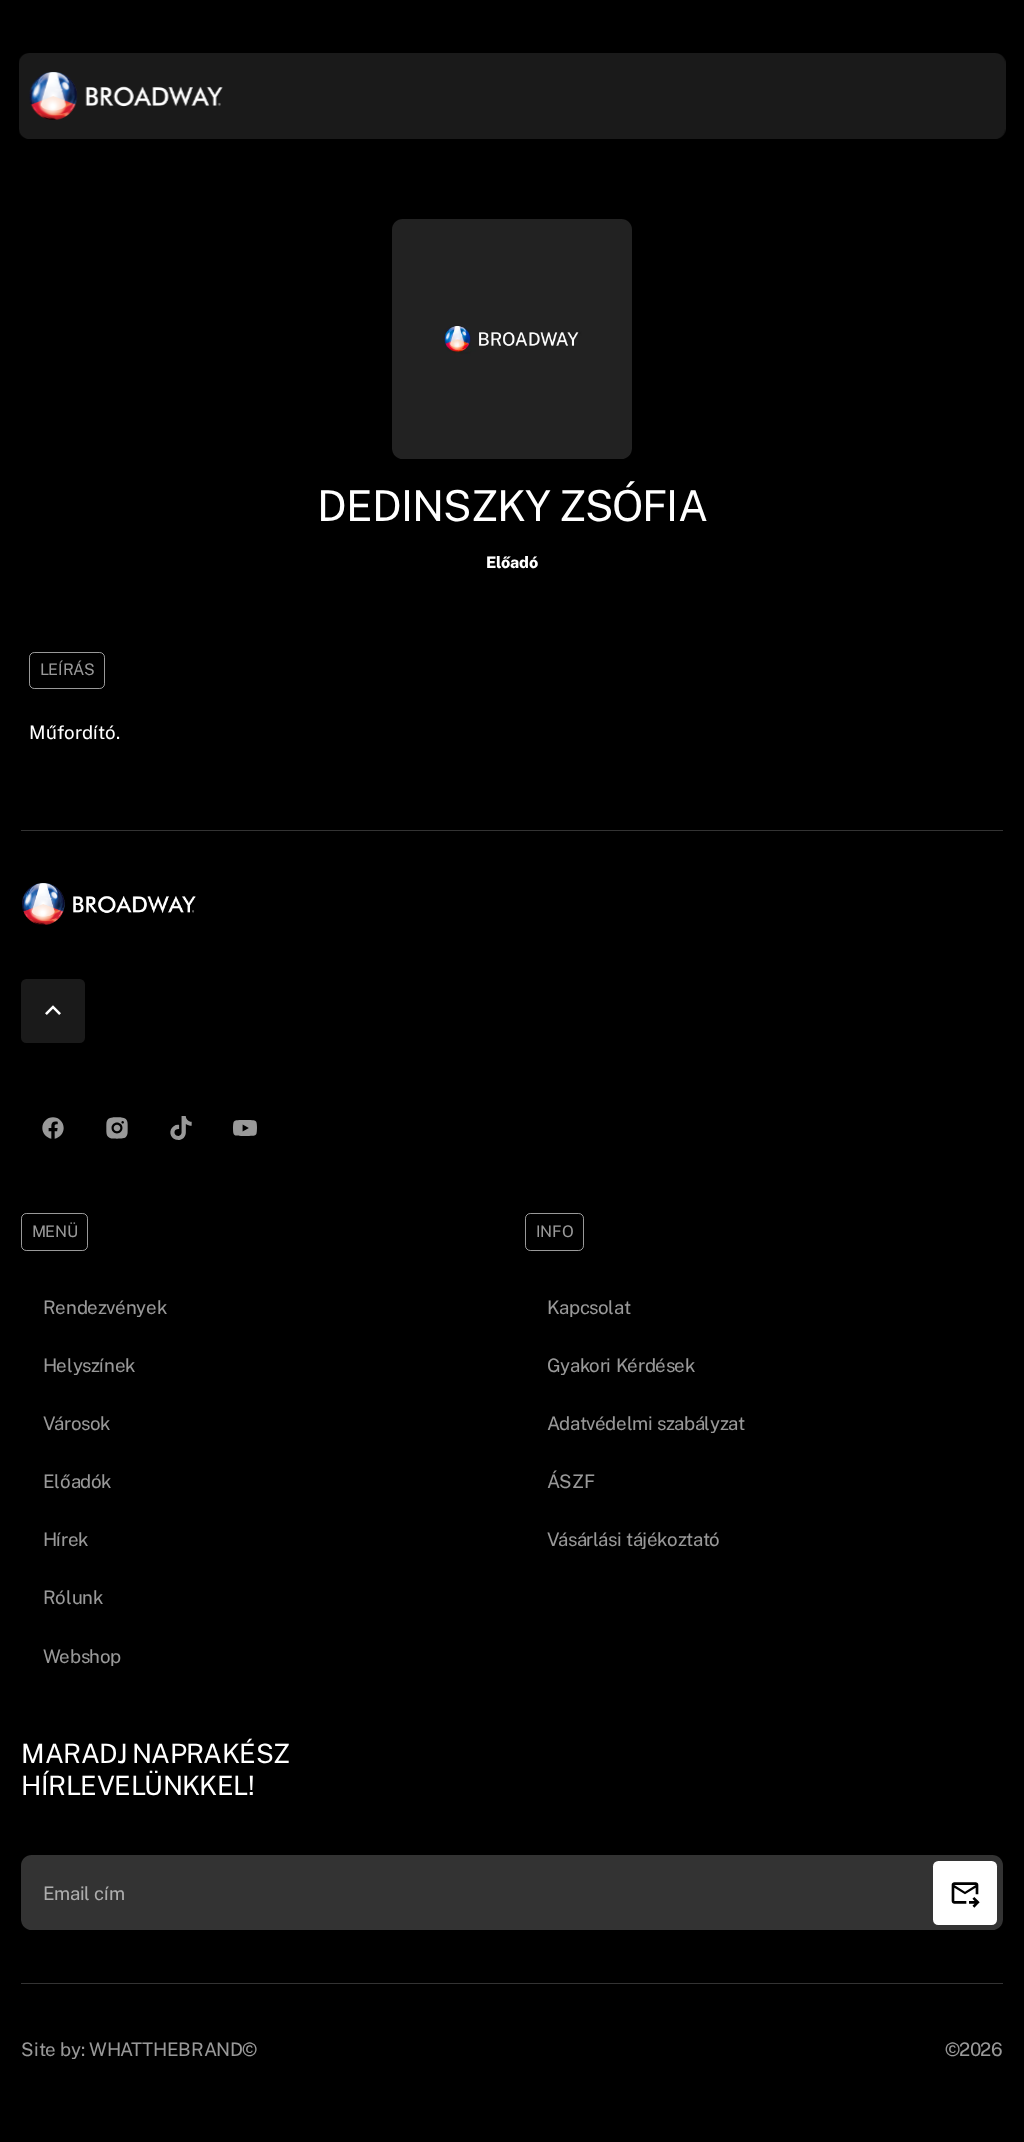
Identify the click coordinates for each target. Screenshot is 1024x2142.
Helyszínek (89, 1365)
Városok (76, 1423)
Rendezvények (105, 1307)
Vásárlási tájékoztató (633, 1539)
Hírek (65, 1539)
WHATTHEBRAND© (173, 2049)
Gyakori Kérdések (621, 1365)
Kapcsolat (589, 1307)
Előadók (77, 1481)
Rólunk (73, 1597)
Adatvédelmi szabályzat (646, 1423)
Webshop (82, 1656)
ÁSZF (571, 1481)
